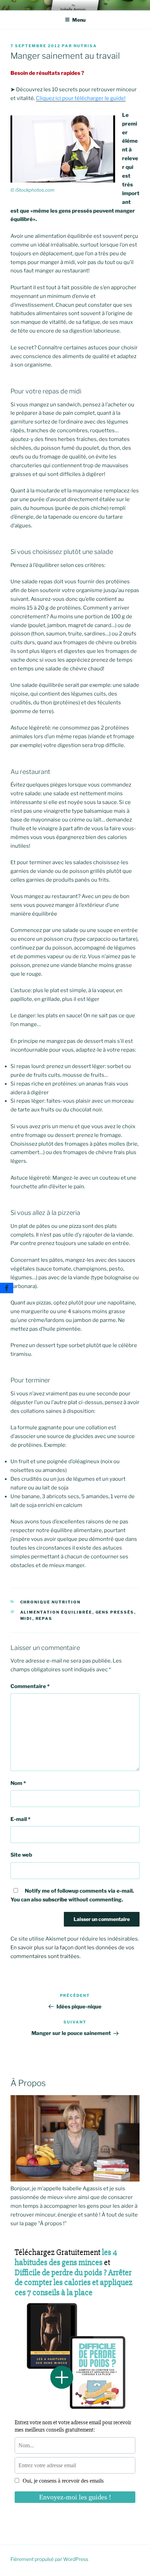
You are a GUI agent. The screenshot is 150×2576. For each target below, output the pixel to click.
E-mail (20, 1819)
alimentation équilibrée (56, 1612)
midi (26, 1618)
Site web (21, 1855)
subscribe (55, 1900)
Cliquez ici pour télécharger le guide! (81, 98)
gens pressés (115, 1612)
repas (44, 1618)
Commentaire (30, 1686)
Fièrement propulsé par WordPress (49, 2559)
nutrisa (85, 46)
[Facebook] (7, 1288)
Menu (79, 20)
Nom (18, 1783)
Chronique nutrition (51, 1602)
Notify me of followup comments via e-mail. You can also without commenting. (72, 1895)
